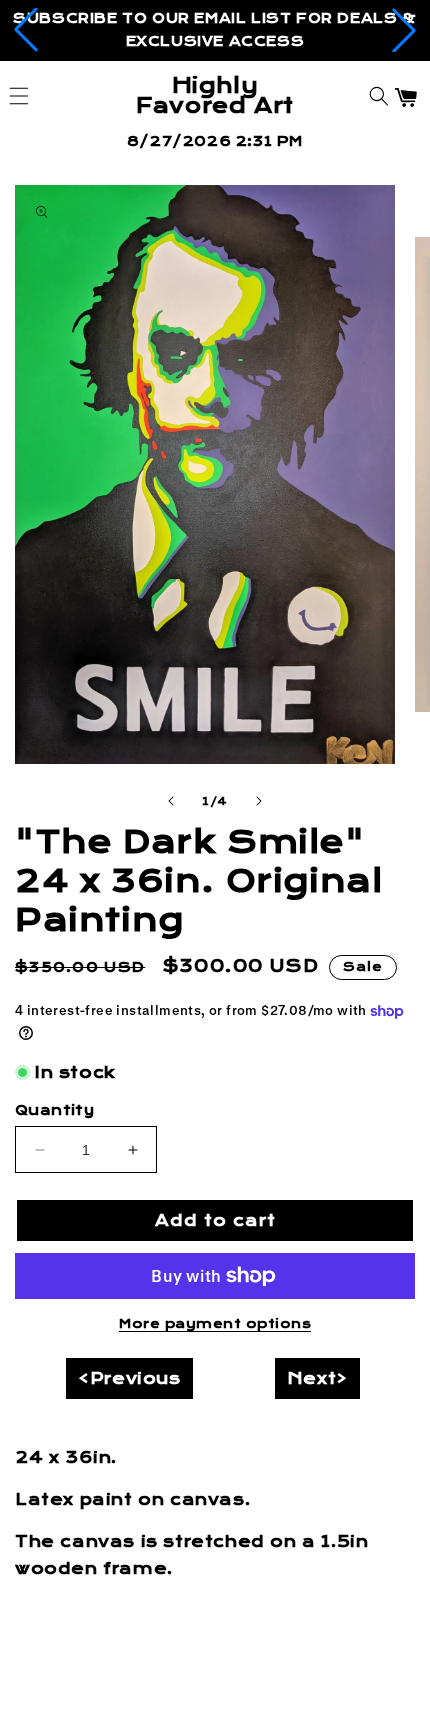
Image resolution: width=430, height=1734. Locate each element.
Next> (317, 1378)
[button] (26, 30)
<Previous (129, 1378)
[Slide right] (259, 801)
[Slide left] (171, 801)
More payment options (215, 1324)
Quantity (54, 1110)
